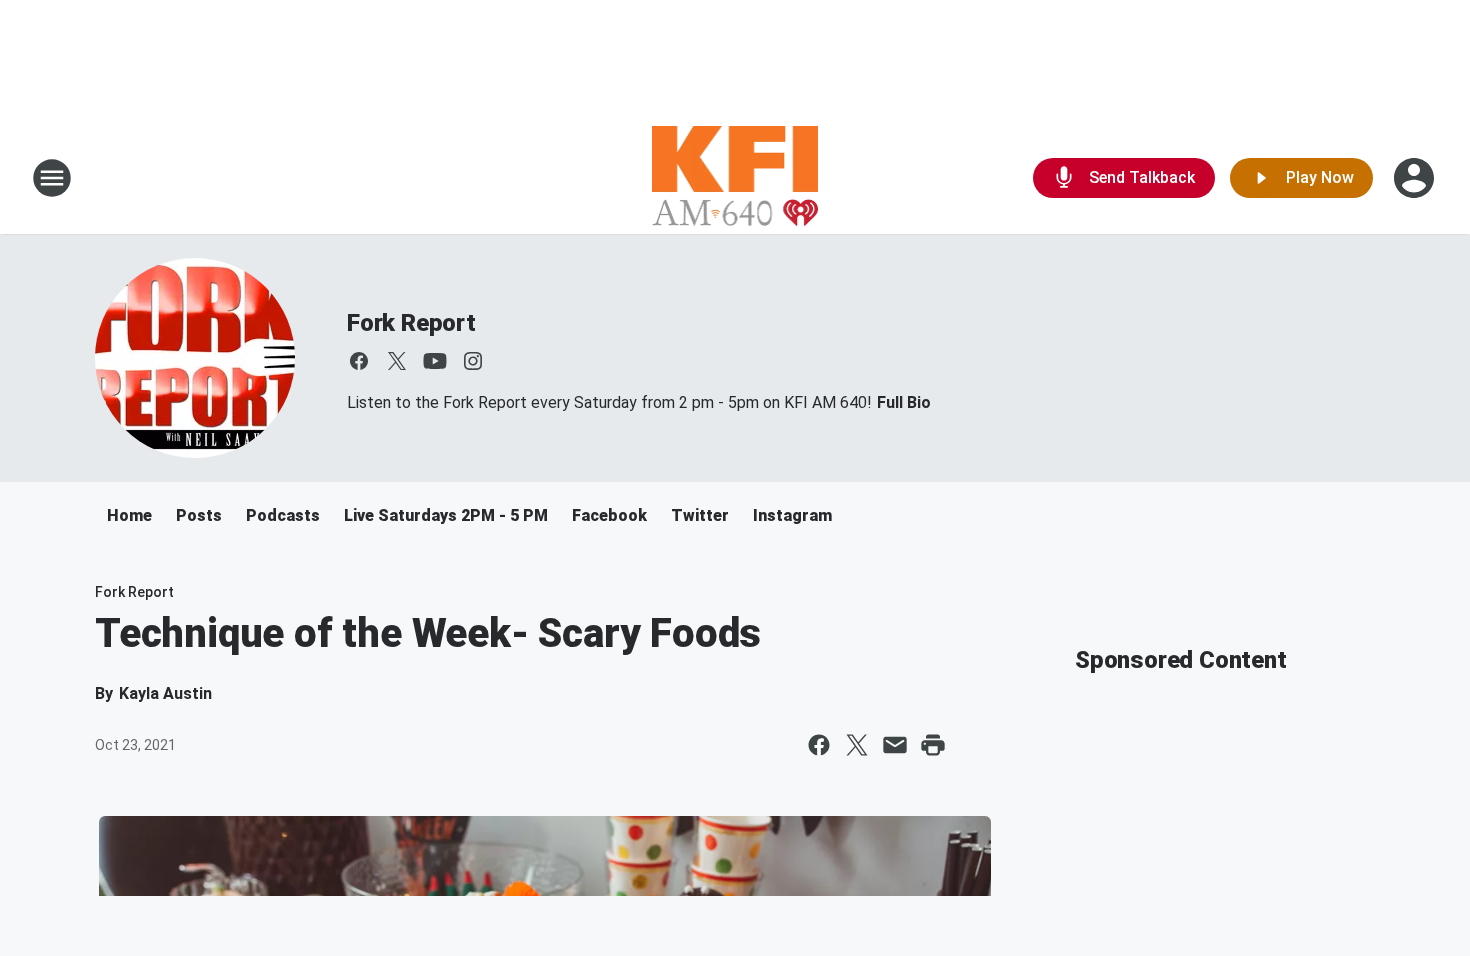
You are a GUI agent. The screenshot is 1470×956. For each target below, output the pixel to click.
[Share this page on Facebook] (819, 745)
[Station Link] (735, 178)
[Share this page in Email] (895, 745)
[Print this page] (933, 745)
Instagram (792, 515)
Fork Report (411, 323)
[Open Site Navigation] (52, 178)
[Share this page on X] (857, 745)
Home (129, 515)
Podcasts (283, 515)
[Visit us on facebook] (359, 361)
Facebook (609, 515)
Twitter (700, 515)
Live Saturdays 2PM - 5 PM (446, 515)
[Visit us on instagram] (473, 361)
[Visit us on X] (397, 361)
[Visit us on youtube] (435, 361)
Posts (199, 515)
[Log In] (1416, 178)
